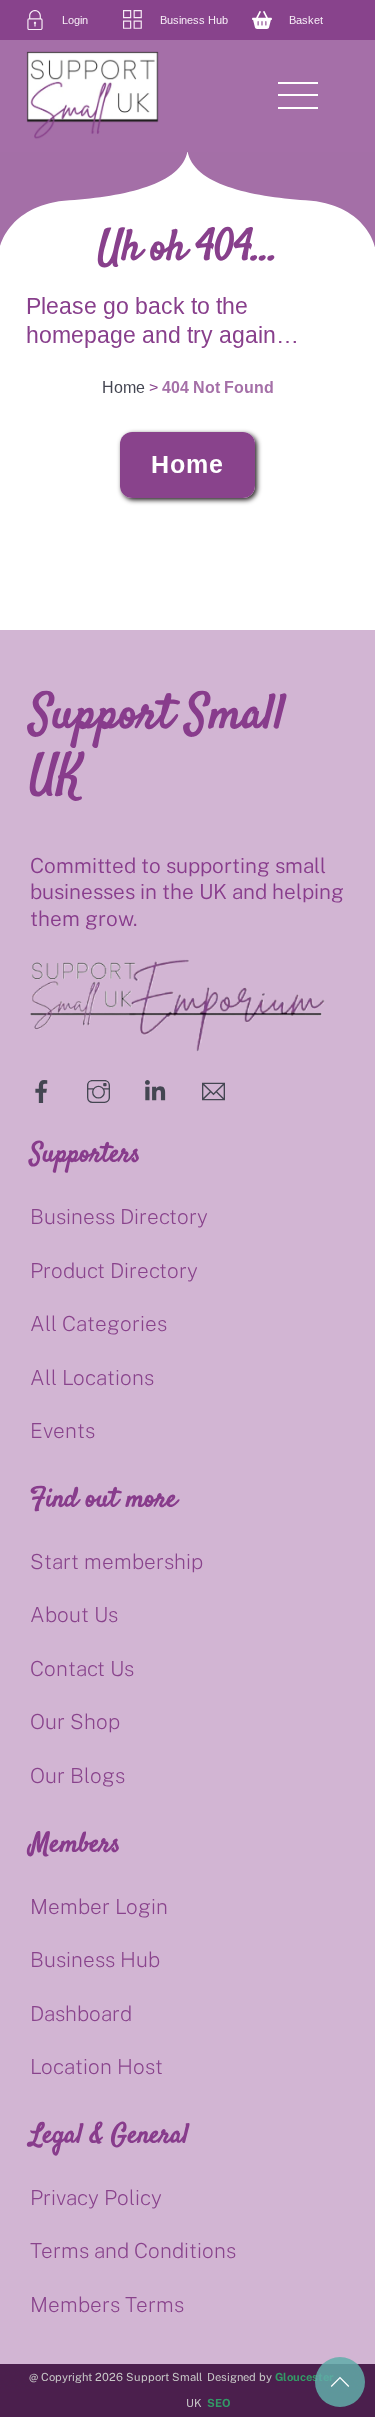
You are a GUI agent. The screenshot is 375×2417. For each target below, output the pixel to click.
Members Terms (107, 2304)
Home (187, 464)
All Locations (92, 1377)
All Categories (98, 1323)
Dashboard (81, 2013)
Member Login (99, 1906)
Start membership (116, 1561)
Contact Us (82, 1668)
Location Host (96, 2066)
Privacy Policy (96, 2197)
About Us (74, 1614)
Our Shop (75, 1721)
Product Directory (114, 1270)
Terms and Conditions (133, 2250)
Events (62, 1430)
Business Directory (119, 1216)
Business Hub (95, 1959)
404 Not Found (218, 387)
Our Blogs (77, 1775)
